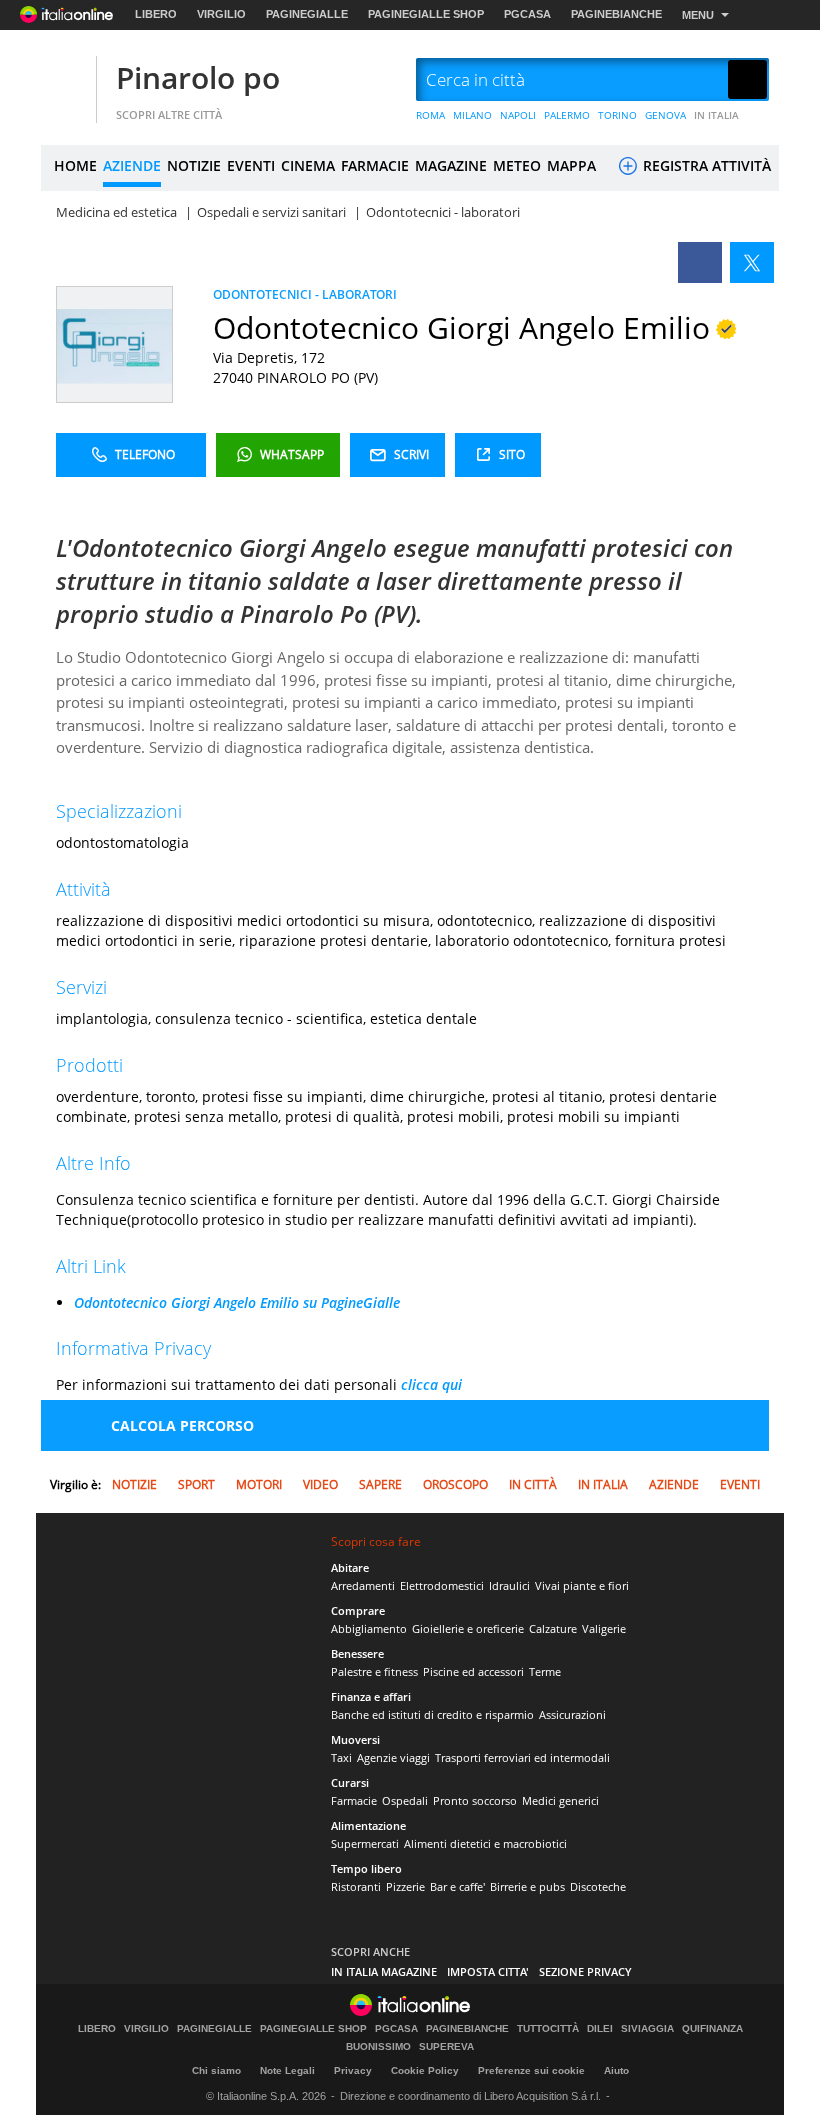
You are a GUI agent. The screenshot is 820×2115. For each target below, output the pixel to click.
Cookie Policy (425, 2070)
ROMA (430, 115)
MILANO (472, 115)
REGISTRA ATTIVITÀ (705, 165)
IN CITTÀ (533, 1484)
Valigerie (604, 1628)
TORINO (617, 115)
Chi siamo (216, 2070)
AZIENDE (132, 165)
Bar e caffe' (457, 1886)
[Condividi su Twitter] (752, 262)
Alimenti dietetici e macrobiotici (485, 1843)
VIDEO (320, 1484)
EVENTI (251, 165)
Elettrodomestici (442, 1585)
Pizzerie (405, 1886)
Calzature (553, 1628)
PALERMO (567, 115)
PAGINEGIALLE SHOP (426, 14)
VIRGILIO (221, 14)
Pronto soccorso (475, 1800)
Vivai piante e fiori (582, 1585)
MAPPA (571, 165)
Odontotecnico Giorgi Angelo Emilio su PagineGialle (237, 1302)
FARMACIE (375, 165)
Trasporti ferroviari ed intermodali (522, 1757)
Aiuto (616, 2070)
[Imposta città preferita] (66, 80)
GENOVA (665, 115)
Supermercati (365, 1843)
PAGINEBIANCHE (616, 14)
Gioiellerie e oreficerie (468, 1628)
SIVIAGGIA (647, 2029)
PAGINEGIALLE (307, 14)
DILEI (600, 2029)
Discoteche (598, 1886)
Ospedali (405, 1800)
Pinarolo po (198, 77)
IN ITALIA (716, 115)
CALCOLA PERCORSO (182, 1425)
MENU (698, 15)
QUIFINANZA (712, 2029)
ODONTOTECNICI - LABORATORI (305, 294)
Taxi (341, 1757)
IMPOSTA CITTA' (488, 1971)
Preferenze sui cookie (531, 2070)
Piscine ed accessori (473, 1671)
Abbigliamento (369, 1628)
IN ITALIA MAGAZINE (384, 1971)
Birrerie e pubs (527, 1886)
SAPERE (380, 1484)
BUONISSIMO (378, 2047)
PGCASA (527, 14)
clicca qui (431, 1384)
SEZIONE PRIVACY (585, 1971)
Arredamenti (363, 1585)
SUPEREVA (446, 2047)
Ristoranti (356, 1886)
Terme (545, 1671)
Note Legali (287, 2070)
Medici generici (560, 1800)
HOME (75, 165)
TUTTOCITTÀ (548, 2029)
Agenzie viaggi (393, 1757)
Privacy (353, 2070)
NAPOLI (518, 115)
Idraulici (509, 1585)
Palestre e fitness (374, 1671)
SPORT (196, 1484)
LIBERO (156, 14)
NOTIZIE (194, 165)
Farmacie (354, 1800)
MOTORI (259, 1484)
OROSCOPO (455, 1484)
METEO (517, 165)
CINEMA (308, 165)
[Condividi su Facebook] (700, 262)
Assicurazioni (572, 1714)
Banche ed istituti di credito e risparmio (432, 1714)
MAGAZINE (451, 165)
